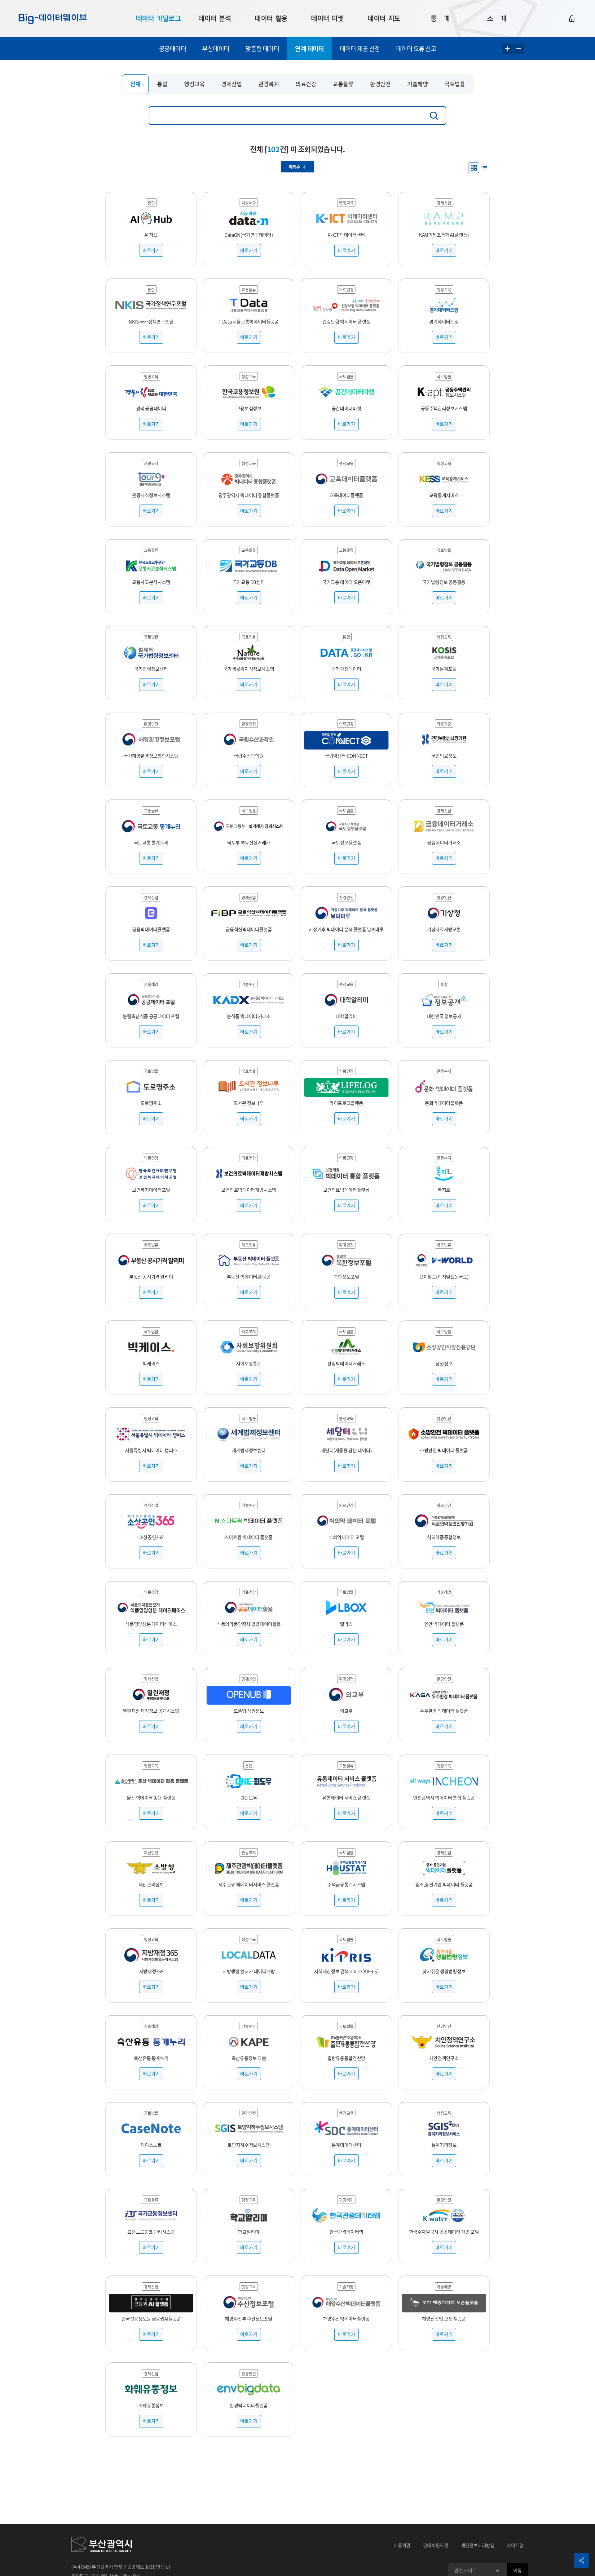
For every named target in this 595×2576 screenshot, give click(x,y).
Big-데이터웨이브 (53, 19)
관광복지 (269, 84)
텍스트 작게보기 (519, 49)
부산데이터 (216, 49)
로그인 (572, 19)
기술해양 (417, 84)
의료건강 (306, 84)
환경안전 (380, 84)
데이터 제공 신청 (360, 49)
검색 (435, 116)
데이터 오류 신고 (416, 49)
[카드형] (474, 168)
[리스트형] (484, 168)
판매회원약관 (436, 2545)
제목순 (294, 167)
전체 (135, 84)
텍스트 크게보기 (507, 49)
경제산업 (231, 84)
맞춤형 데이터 (262, 49)
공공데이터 (173, 49)
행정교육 (194, 84)
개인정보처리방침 (478, 2545)
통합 (162, 84)
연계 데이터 (309, 49)
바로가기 (151, 250)
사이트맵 (516, 2545)
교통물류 (343, 84)
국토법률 (455, 84)
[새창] (101, 2545)
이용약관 (402, 2545)
